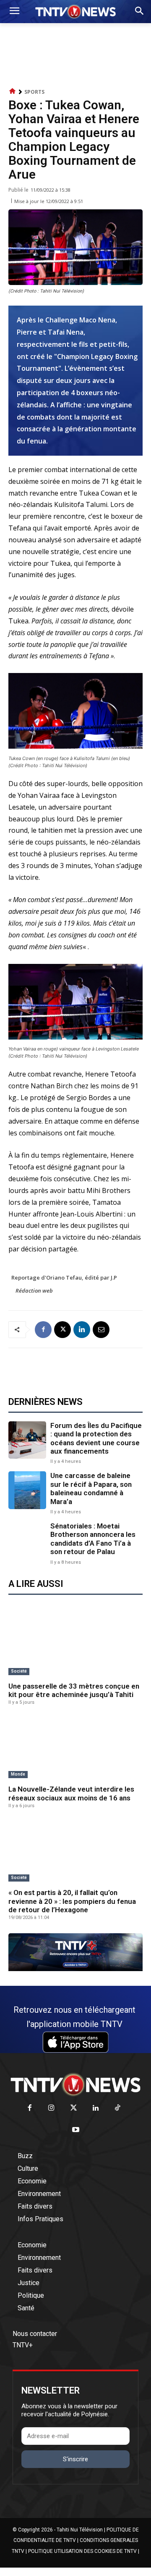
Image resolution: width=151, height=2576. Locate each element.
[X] (62, 1330)
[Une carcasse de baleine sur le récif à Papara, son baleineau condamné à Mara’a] (27, 1490)
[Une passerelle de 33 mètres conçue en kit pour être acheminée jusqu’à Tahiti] (75, 1645)
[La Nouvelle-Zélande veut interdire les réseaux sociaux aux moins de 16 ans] (75, 1748)
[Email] (101, 1330)
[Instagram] (51, 2108)
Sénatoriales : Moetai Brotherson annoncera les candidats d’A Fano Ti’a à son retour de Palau (93, 1539)
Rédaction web (34, 1291)
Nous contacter (35, 2334)
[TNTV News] (75, 2085)
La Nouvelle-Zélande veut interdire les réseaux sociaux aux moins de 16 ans (71, 1793)
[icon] (13, 91)
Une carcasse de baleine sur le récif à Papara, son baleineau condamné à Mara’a (91, 1488)
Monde (18, 1774)
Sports (34, 92)
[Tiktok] (118, 2108)
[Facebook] (43, 1330)
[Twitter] (74, 2108)
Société (19, 1671)
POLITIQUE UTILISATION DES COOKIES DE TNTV (82, 2551)
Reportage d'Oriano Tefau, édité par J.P (64, 1277)
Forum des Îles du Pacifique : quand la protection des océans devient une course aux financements (96, 1438)
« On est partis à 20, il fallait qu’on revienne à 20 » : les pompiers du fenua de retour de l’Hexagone (72, 1901)
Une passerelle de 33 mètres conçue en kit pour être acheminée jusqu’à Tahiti (74, 1690)
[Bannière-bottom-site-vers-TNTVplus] (75, 1969)
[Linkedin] (82, 1330)
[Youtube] (76, 2130)
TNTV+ (23, 2345)
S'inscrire (75, 2459)
